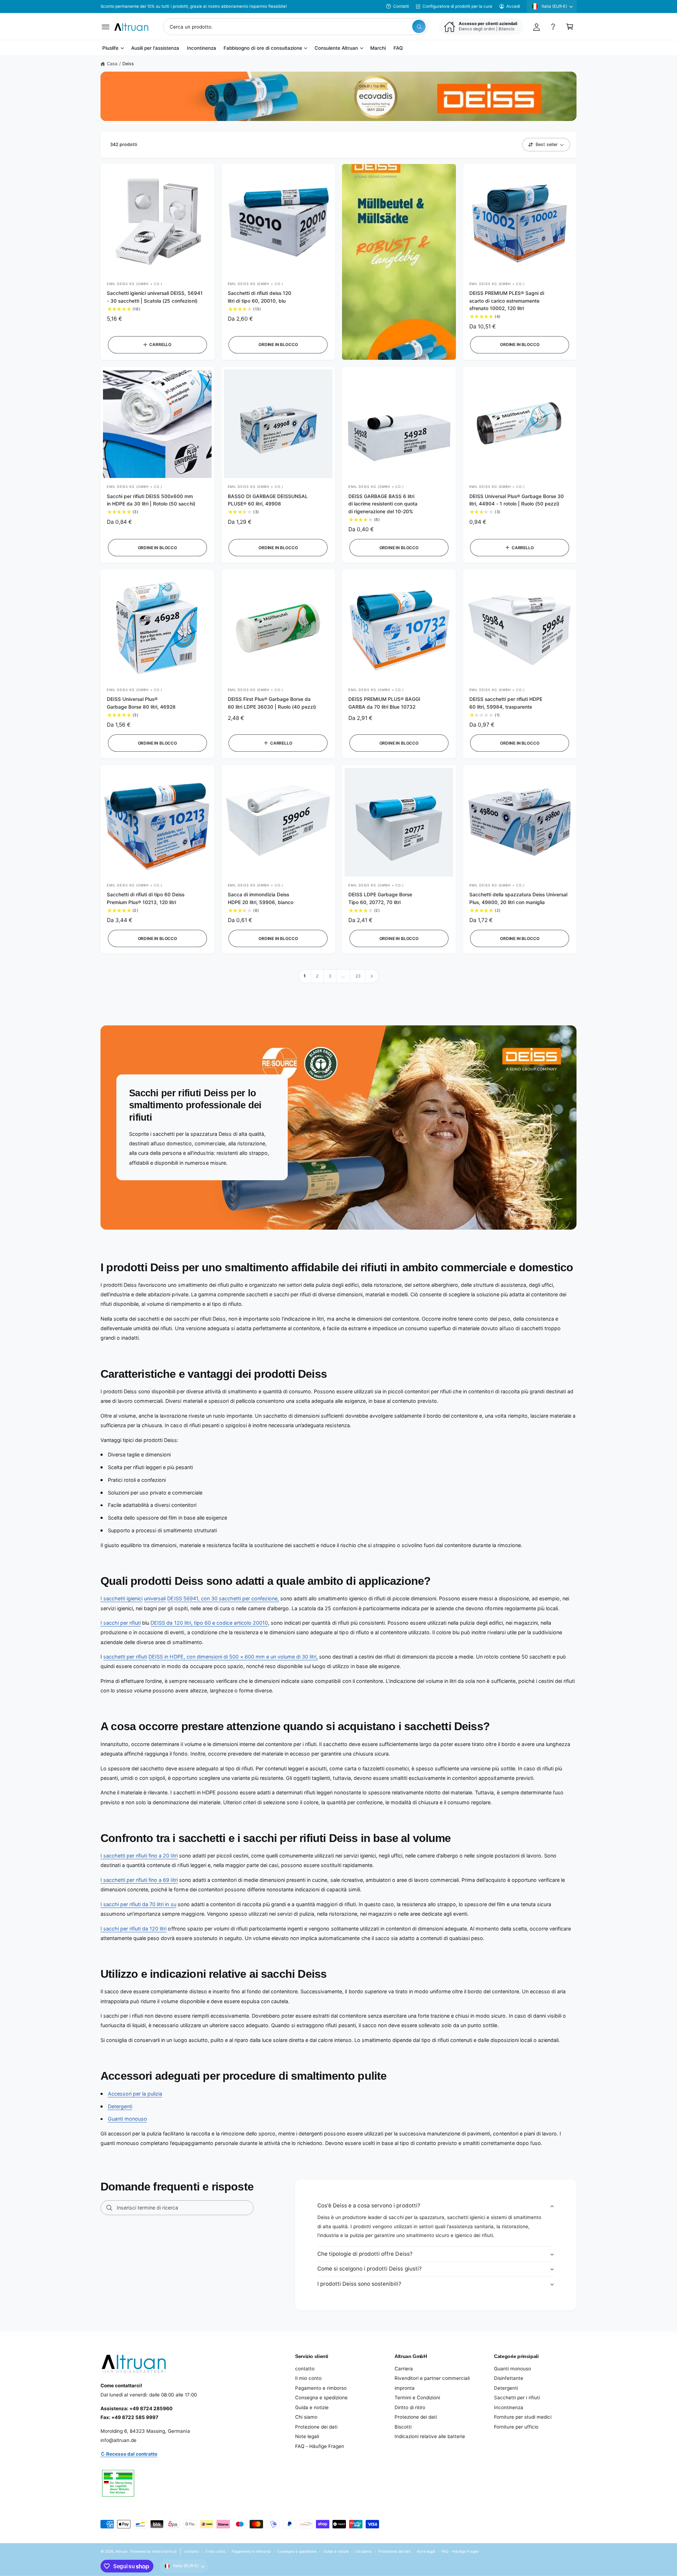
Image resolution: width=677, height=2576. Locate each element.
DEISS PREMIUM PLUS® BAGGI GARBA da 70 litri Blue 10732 (384, 703)
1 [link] (305, 976)
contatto (305, 2369)
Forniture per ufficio (516, 2427)
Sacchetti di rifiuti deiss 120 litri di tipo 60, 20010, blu (260, 297)
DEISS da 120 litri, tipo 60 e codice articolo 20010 (209, 1623)
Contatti (401, 6)
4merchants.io (164, 2551)
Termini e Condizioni (417, 2398)
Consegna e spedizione (321, 2398)
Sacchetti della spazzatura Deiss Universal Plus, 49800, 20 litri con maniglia (519, 898)
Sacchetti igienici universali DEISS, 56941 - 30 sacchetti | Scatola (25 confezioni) (155, 297)
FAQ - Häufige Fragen (320, 2446)
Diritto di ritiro (410, 2407)
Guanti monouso (127, 2119)
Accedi (513, 6)
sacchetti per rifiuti (125, 1657)
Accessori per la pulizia (135, 2094)
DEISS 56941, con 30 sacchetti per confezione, (223, 1598)
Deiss (128, 64)
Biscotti (403, 2427)
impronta (405, 2388)
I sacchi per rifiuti (121, 1623)
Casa (112, 64)
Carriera (404, 2369)
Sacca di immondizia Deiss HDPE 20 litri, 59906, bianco (261, 898)
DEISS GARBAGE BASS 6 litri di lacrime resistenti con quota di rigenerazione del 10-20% (383, 504)
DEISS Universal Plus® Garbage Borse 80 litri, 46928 (141, 703)
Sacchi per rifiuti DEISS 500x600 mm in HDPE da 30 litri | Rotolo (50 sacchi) (151, 500)
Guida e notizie (312, 2407)
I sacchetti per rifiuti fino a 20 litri (139, 1856)
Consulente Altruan (336, 48)
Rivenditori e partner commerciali (432, 2378)
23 (358, 976)
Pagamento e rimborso (321, 2388)
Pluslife (110, 48)
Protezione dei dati (316, 2427)
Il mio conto (308, 2378)
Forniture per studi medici (523, 2417)
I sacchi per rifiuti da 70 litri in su (138, 1904)
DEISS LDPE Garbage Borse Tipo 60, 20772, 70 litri (380, 898)
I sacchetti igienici (121, 1598)
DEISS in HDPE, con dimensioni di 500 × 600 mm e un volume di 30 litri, (233, 1657)
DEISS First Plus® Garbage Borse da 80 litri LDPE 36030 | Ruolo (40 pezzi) (272, 703)
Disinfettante (509, 2378)
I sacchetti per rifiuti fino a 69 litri (139, 1880)
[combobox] (295, 27)
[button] (106, 27)
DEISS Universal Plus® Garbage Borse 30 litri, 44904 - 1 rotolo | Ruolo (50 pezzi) (517, 500)
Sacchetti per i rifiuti (517, 2398)
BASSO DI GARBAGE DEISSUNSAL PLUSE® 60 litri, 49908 (268, 500)
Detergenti (120, 2106)
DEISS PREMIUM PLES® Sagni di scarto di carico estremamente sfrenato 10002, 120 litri (507, 301)
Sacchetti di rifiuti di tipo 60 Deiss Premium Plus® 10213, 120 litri (146, 898)
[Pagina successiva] (372, 976)
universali (155, 1598)
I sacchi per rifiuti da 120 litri (133, 1929)
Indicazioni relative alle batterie (430, 2436)
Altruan (121, 2551)
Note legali (307, 2436)
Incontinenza (509, 2407)
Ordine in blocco (278, 345)
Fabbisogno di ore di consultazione (263, 48)
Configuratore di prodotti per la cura (457, 6)
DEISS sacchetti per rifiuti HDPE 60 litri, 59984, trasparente (506, 703)
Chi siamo (306, 2417)
